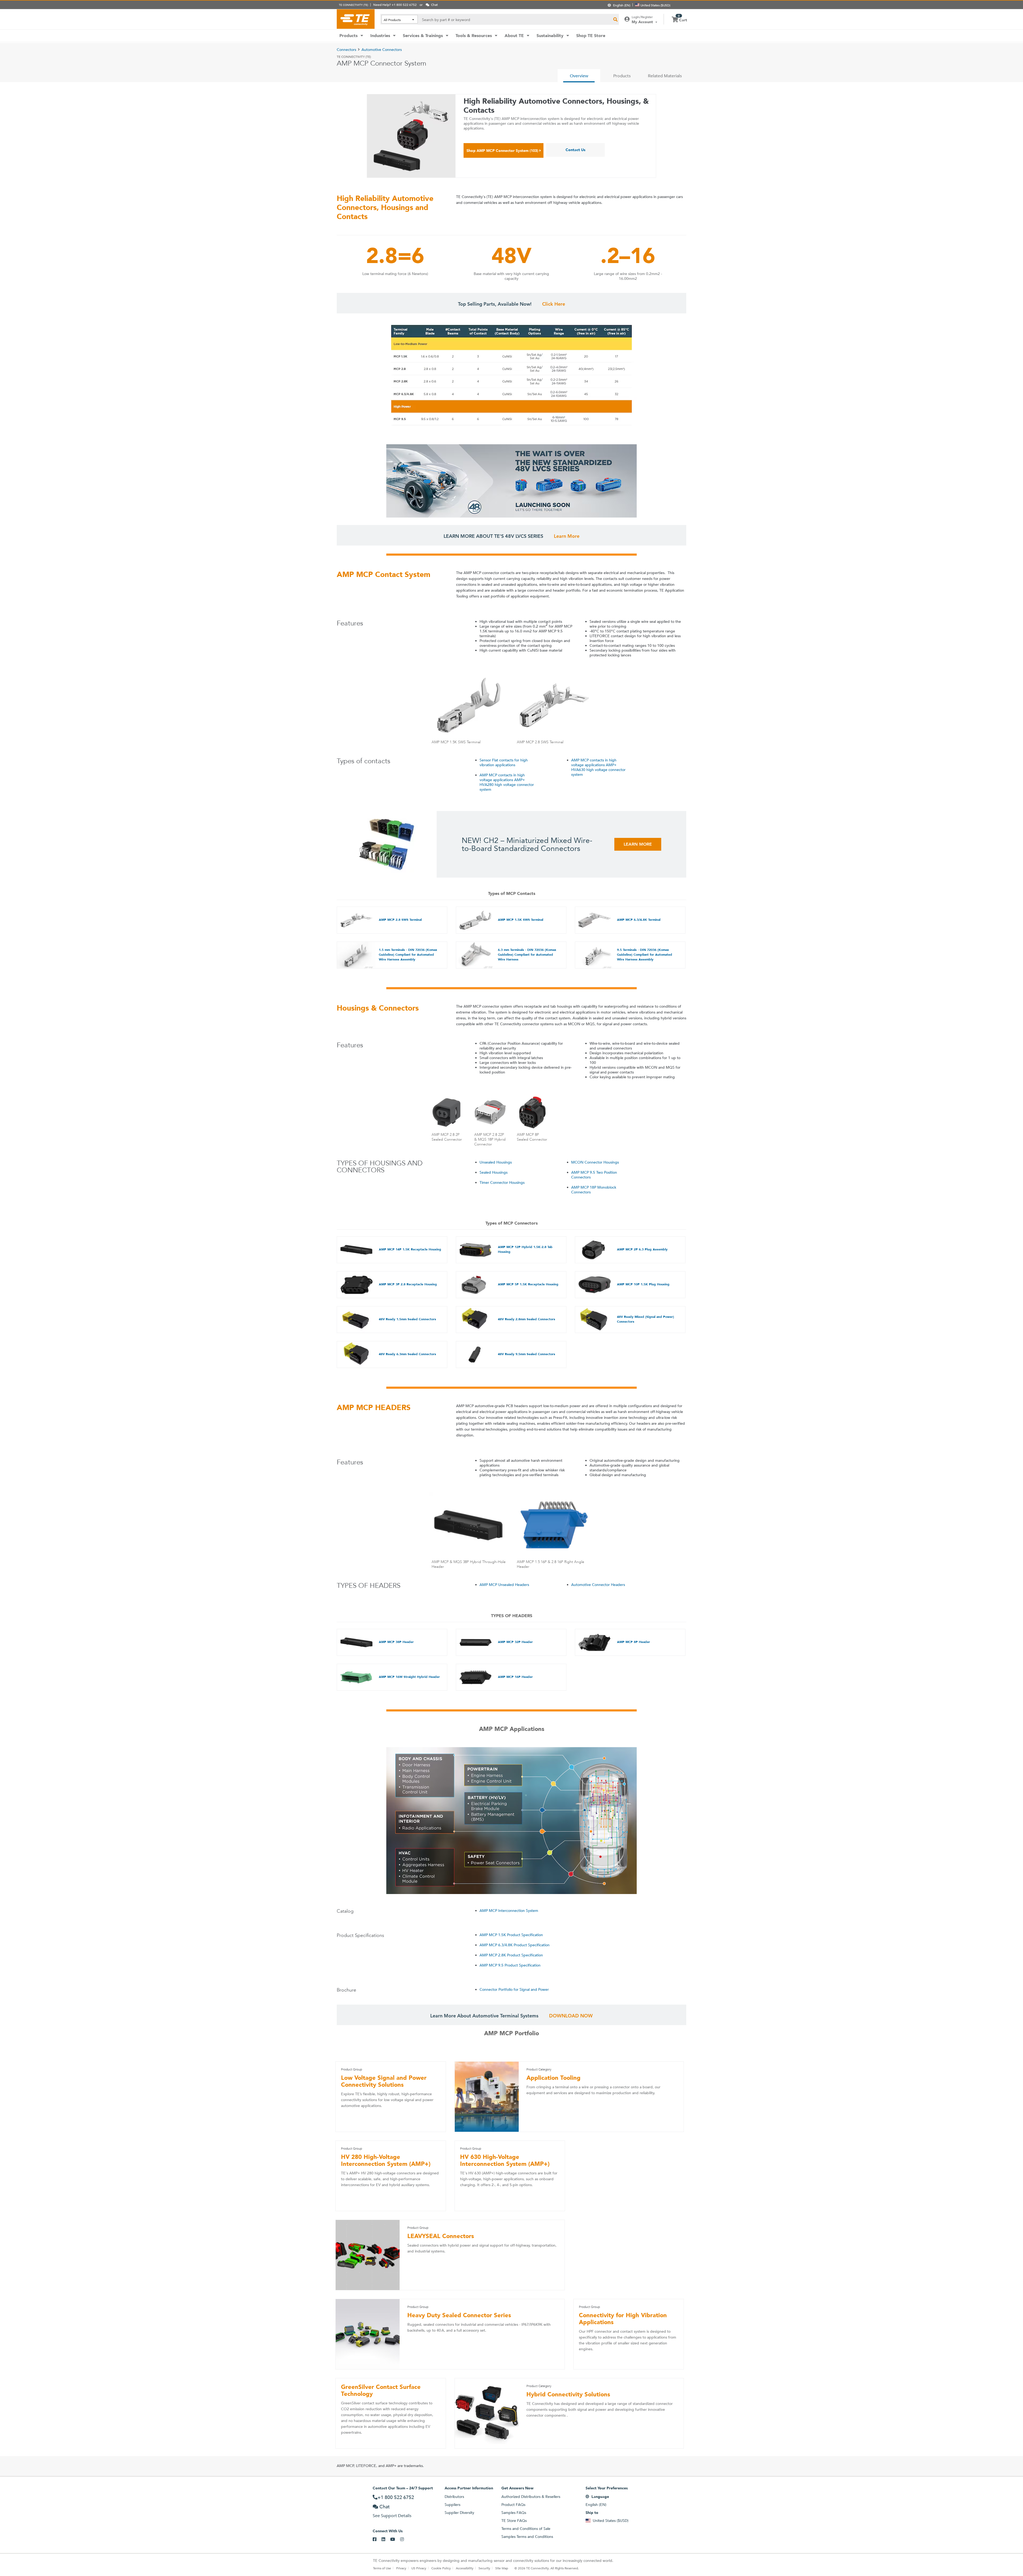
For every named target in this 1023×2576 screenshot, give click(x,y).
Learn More (567, 536)
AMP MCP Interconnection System (509, 1911)
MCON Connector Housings (595, 1162)
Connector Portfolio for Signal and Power (514, 1989)
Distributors (454, 2497)
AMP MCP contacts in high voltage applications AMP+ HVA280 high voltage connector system (507, 782)
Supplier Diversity (459, 2513)
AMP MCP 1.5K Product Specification (511, 1935)
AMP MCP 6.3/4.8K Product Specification (515, 1945)
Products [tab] (622, 76)
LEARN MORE (638, 844)
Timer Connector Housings (502, 1182)
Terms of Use (382, 2568)
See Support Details (392, 2516)
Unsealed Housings (496, 1162)
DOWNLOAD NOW (571, 2016)
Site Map (502, 2568)
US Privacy (419, 2568)
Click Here (554, 304)
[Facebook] (377, 2539)
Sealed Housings (494, 1172)
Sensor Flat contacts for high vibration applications (504, 762)
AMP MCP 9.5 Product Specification (510, 1965)
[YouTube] (395, 2539)
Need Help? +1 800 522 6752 (395, 5)
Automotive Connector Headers (598, 1585)
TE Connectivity (356, 19)
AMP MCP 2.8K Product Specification (511, 1955)
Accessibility (465, 2568)
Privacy (401, 2568)
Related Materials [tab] (665, 76)
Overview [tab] (579, 76)
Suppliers (452, 2505)
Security (484, 2568)
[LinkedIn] (386, 2539)
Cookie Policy (441, 2568)
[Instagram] (405, 2539)
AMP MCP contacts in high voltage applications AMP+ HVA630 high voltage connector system (598, 767)
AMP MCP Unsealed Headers (504, 1585)
